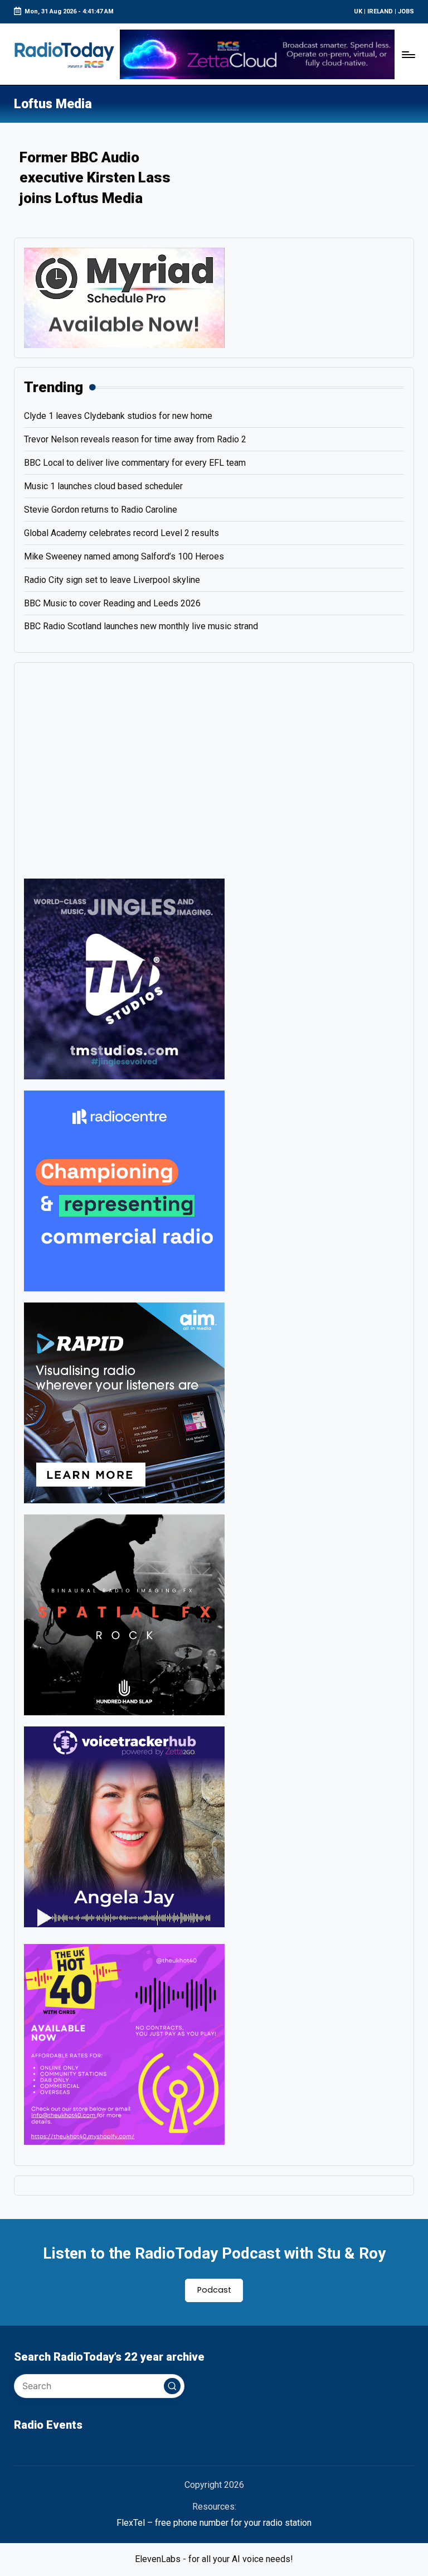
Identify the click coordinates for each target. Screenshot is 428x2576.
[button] (172, 2386)
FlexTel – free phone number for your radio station (214, 2523)
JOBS (406, 11)
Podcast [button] (214, 2290)
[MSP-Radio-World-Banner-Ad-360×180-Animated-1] (124, 297)
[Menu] (408, 54)
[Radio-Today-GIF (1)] (124, 1190)
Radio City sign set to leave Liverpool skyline (112, 580)
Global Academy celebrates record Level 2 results (121, 533)
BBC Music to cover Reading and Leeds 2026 (112, 603)
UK (358, 11)
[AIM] (124, 1402)
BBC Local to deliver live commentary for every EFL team (135, 463)
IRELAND (380, 11)
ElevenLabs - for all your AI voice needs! (214, 2559)
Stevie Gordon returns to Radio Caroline (101, 510)
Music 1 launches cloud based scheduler (103, 486)
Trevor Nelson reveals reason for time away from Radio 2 (135, 439)
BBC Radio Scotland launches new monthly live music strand (141, 626)
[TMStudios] (124, 978)
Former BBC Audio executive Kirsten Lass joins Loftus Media (95, 178)
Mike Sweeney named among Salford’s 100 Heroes (124, 556)
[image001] (124, 2044)
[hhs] (124, 1614)
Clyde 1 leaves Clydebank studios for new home (118, 416)
